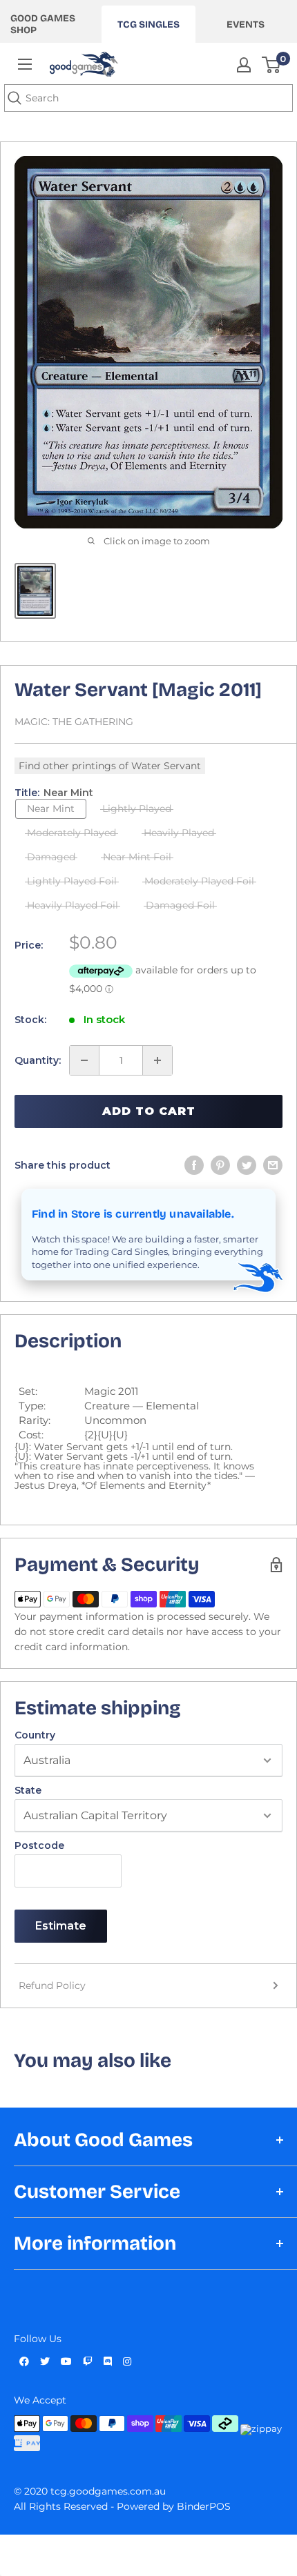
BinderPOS (204, 2506)
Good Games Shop (43, 24)
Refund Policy (52, 1985)
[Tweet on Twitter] (247, 1165)
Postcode (39, 1845)
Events (246, 24)
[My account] (244, 65)
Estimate (61, 1926)
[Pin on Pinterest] (220, 1165)
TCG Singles (148, 24)
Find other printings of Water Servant (110, 766)
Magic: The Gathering (74, 722)
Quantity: (38, 1060)
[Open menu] (25, 64)
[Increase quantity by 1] (157, 1060)
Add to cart (149, 1111)
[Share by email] (273, 1165)
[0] (272, 65)
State (28, 1790)
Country (35, 1735)
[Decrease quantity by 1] (84, 1060)
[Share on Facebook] (194, 1165)
